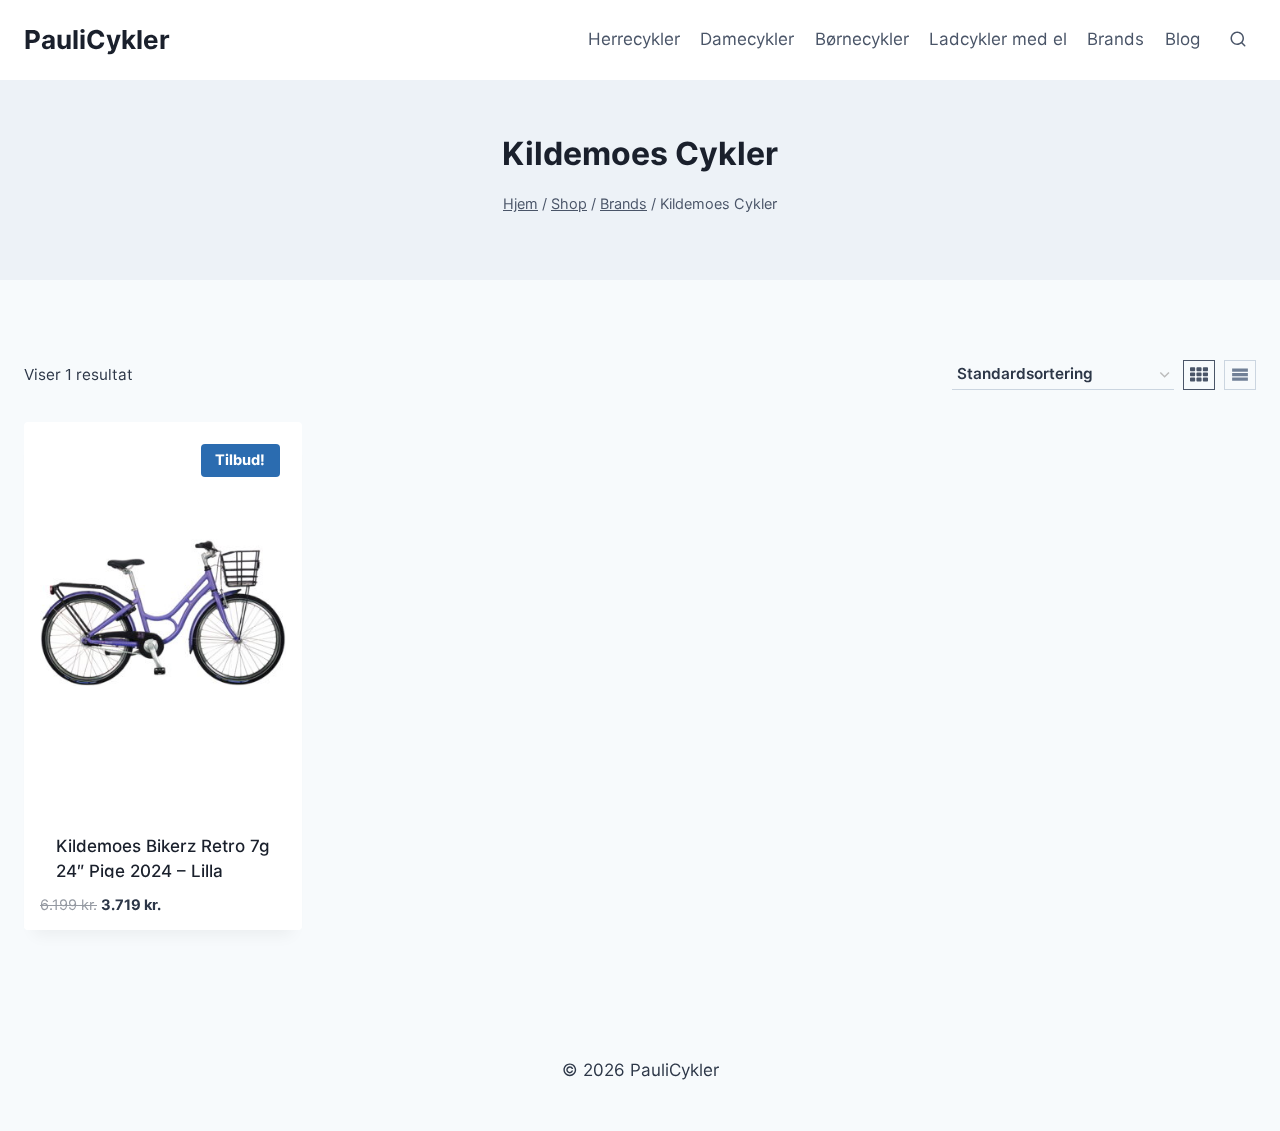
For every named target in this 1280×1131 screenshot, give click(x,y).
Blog (1182, 39)
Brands (1115, 39)
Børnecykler (862, 39)
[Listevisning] (1240, 375)
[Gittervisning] (1199, 375)
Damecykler (747, 39)
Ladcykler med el (998, 39)
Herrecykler (634, 39)
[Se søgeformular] (1238, 40)
